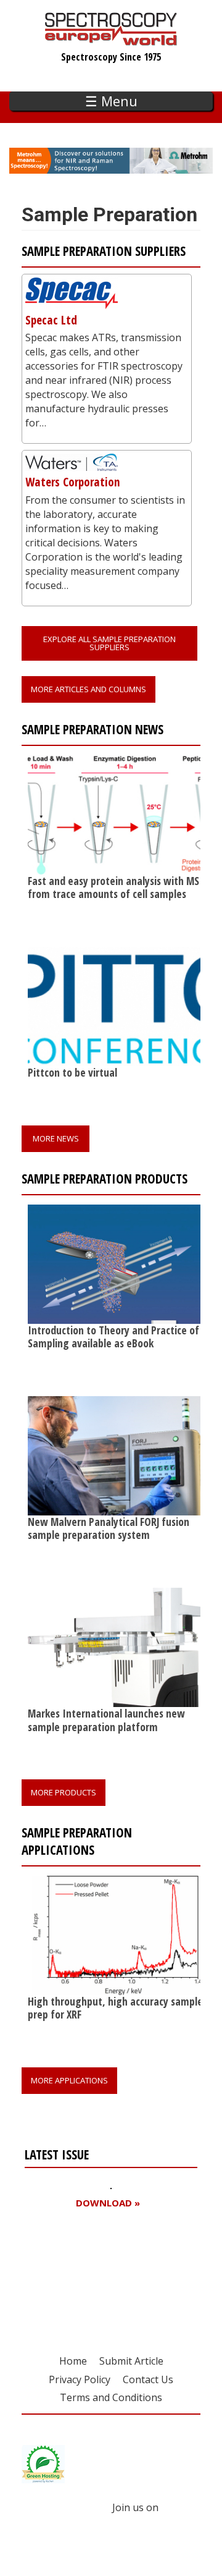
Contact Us (148, 2379)
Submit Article (131, 2361)
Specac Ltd (51, 320)
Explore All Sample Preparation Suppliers (109, 643)
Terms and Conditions (111, 2397)
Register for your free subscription (84, 2273)
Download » (108, 2203)
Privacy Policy (80, 2379)
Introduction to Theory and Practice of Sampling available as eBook (113, 1337)
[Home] (111, 40)
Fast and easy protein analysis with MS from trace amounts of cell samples (113, 887)
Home (73, 2361)
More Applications (69, 2080)
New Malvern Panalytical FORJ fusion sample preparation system (109, 1528)
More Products (64, 1792)
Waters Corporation (73, 482)
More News (56, 1138)
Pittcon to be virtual (72, 1072)
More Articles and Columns (88, 689)
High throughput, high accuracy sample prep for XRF (115, 2008)
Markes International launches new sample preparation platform (106, 1720)
